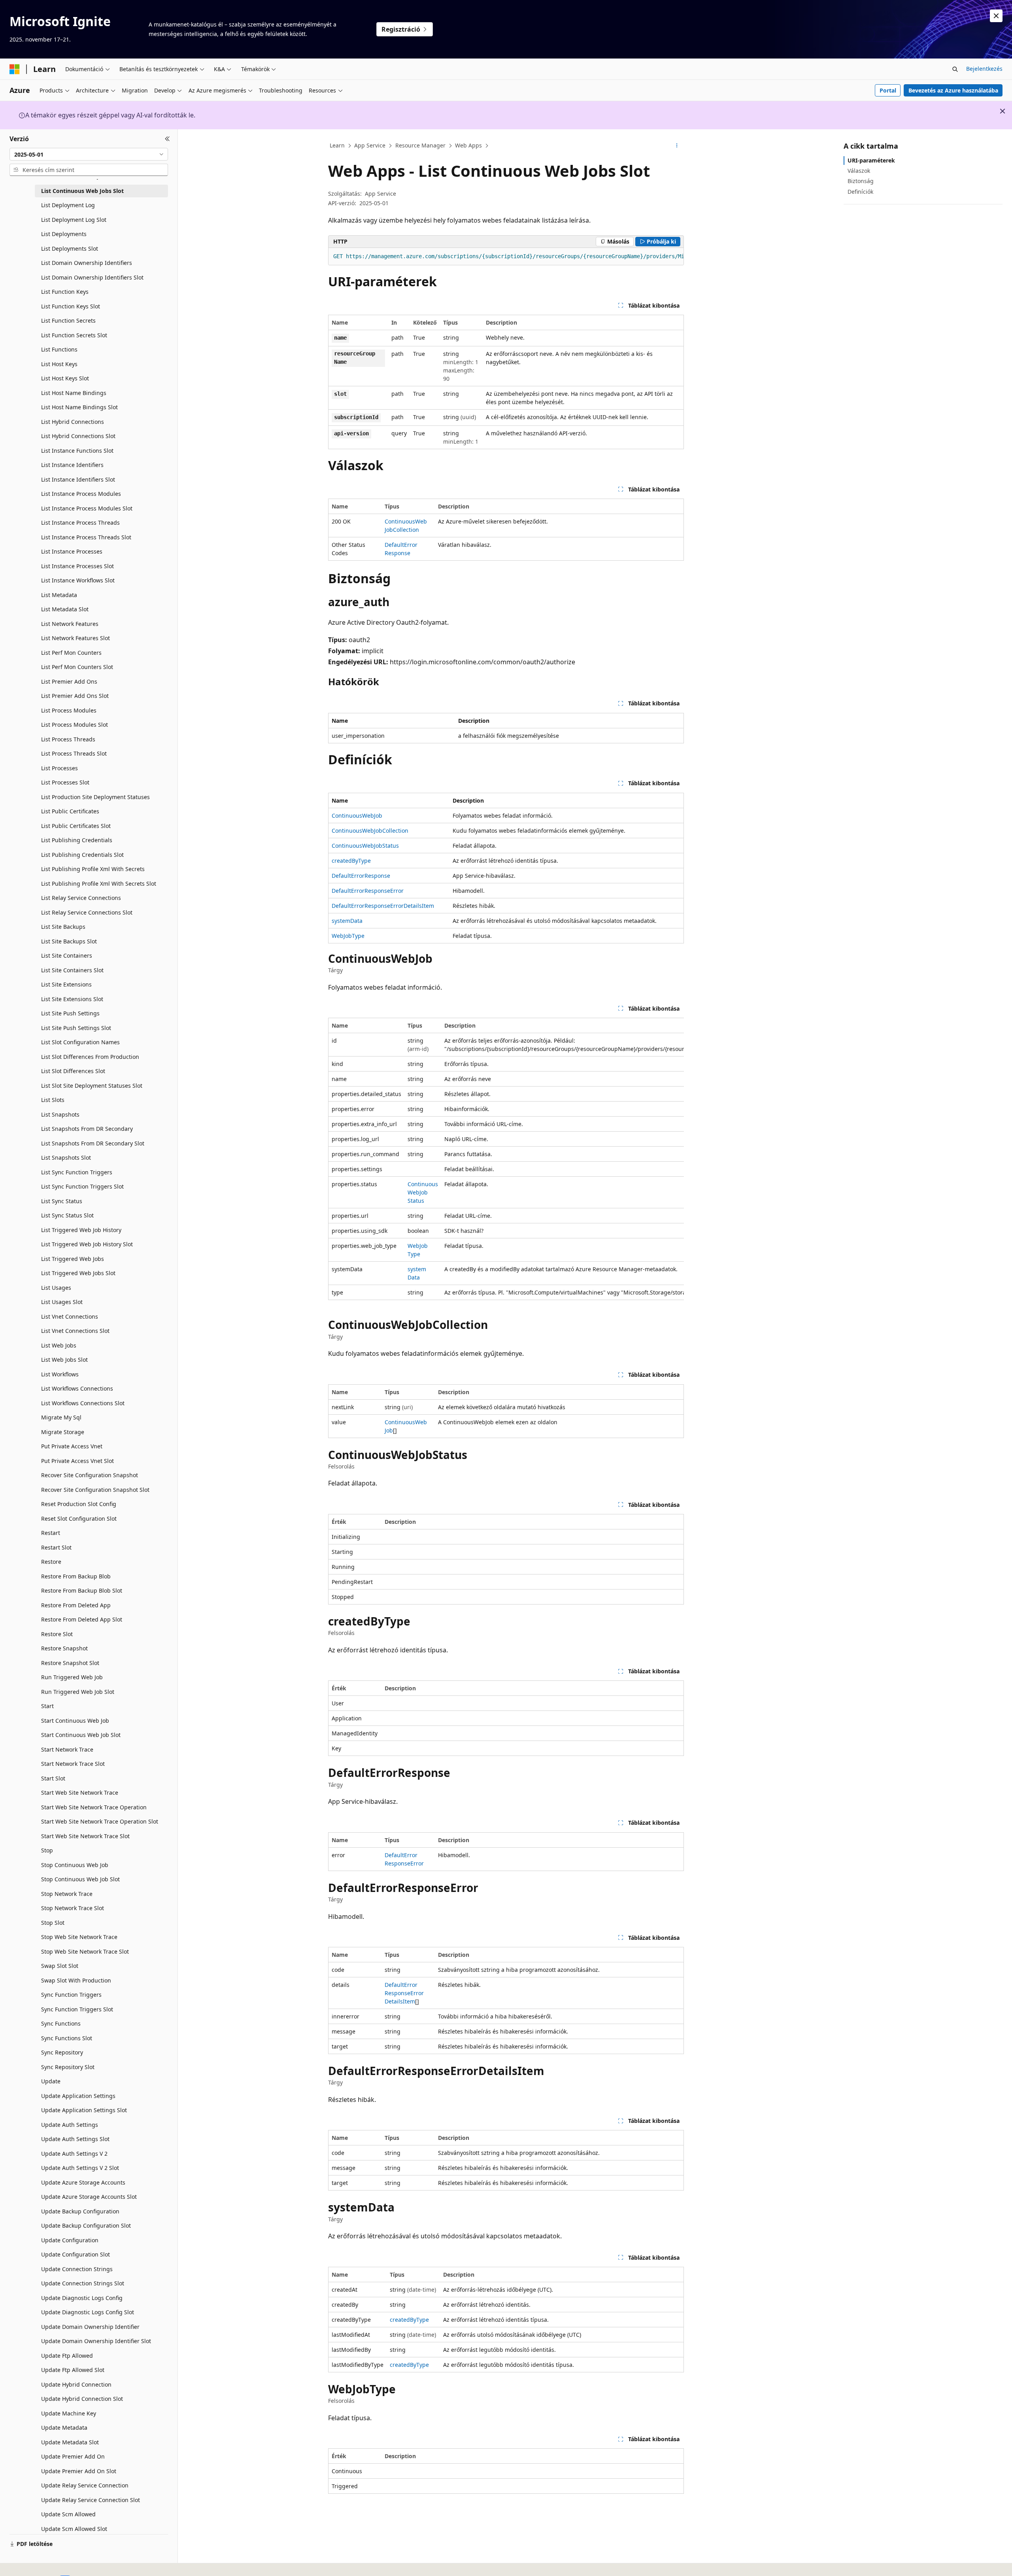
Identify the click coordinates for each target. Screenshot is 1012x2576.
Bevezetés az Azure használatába (953, 90)
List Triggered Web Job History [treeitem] (81, 1230)
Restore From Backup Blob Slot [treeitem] (82, 1590)
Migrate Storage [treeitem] (63, 1432)
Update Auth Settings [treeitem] (70, 2125)
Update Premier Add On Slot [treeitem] (79, 2471)
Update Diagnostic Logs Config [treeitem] (82, 2298)
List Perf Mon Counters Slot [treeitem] (77, 667)
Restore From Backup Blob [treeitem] (76, 1576)
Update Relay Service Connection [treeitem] (85, 2485)
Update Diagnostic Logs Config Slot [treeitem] (88, 2312)
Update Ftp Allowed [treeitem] (67, 2356)
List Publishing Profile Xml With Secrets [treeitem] (93, 869)
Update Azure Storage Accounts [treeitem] (83, 2182)
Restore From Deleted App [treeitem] (76, 1605)
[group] (506, 257)
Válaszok (859, 171)
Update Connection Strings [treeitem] (77, 2269)
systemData (347, 921)
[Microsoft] (15, 69)
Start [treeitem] (47, 1706)
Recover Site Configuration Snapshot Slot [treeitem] (95, 1490)
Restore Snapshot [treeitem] (64, 1648)
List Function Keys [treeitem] (65, 292)
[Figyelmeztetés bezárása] (996, 16)
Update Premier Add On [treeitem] (73, 2456)
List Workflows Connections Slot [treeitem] (83, 1403)
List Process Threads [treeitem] (68, 739)
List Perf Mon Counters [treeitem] (71, 653)
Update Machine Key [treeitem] (69, 2413)
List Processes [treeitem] (59, 768)
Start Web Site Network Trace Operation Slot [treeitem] (100, 1821)
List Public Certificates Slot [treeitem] (76, 826)
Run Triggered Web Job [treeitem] (72, 1677)
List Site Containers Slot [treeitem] (72, 970)
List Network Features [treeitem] (70, 624)
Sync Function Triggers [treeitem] (71, 1995)
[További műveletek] (677, 146)
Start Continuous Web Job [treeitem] (75, 1721)
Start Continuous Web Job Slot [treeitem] (81, 1735)
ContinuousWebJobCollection (370, 831)
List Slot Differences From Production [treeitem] (90, 1057)
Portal (888, 90)
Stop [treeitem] (47, 1850)
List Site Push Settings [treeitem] (70, 1013)
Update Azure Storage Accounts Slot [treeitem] (89, 2197)
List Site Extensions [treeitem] (66, 984)
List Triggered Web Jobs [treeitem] (73, 1259)
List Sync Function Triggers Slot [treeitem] (82, 1186)
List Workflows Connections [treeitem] (77, 1388)
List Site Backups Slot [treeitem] (69, 941)
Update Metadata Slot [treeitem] (70, 2442)
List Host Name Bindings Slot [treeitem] (79, 407)
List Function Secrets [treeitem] (68, 320)
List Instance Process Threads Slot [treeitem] (86, 537)
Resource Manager (420, 145)
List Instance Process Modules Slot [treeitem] (87, 508)
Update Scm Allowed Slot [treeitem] (74, 2529)
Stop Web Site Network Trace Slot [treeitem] (85, 1951)
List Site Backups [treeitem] (63, 927)
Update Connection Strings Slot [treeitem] (83, 2283)
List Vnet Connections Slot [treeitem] (75, 1331)
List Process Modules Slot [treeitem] (75, 725)
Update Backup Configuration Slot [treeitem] (86, 2225)
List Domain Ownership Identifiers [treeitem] (87, 263)
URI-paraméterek (871, 160)
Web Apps (468, 145)
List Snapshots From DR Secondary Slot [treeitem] (93, 1143)
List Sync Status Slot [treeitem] (67, 1215)
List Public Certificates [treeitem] (70, 811)
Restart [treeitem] (51, 1533)
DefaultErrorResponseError (368, 891)
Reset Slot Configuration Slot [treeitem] (79, 1519)
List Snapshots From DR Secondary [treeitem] (87, 1129)
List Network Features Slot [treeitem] (76, 638)
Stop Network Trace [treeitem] (67, 1894)
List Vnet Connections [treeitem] (70, 1316)
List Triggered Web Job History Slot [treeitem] (87, 1244)
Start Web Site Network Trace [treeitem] (80, 1793)
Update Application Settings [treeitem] (78, 2096)
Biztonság (861, 181)
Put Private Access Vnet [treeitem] (72, 1446)
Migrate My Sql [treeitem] (61, 1417)
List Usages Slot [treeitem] (62, 1302)
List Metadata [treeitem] (59, 595)
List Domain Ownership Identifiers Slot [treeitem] (92, 277)
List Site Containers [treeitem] (67, 955)
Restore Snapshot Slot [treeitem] (70, 1663)
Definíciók (860, 192)
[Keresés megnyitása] (955, 69)
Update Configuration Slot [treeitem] (76, 2254)
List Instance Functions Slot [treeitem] (77, 451)
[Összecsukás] (167, 139)
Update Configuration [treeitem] (70, 2240)
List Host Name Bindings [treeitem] (74, 393)
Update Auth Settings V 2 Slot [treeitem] (80, 2168)
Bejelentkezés (984, 69)
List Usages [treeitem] (56, 1288)
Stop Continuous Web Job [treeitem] (75, 1865)
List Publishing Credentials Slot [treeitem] (82, 855)
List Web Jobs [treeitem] (59, 1345)
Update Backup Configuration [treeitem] (80, 2211)
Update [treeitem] (51, 2081)
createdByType (351, 861)
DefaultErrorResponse (361, 876)
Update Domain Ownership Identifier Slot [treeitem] (96, 2341)
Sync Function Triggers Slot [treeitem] (77, 2009)
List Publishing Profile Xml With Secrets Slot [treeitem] (99, 884)
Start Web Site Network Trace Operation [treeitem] (94, 1807)
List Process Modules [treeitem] (69, 710)
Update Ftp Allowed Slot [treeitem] (73, 2370)
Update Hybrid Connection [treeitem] (76, 2384)
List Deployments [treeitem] (64, 234)
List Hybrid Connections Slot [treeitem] (78, 436)
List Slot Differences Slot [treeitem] (73, 1071)
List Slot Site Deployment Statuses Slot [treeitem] (92, 1086)
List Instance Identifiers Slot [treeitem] (78, 479)
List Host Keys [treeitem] (59, 364)
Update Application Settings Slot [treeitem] (84, 2110)
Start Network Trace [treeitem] (67, 1749)
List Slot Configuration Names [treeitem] (80, 1042)
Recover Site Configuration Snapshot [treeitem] (90, 1475)
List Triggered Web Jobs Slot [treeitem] (78, 1273)
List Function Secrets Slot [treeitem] (74, 335)
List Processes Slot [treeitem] (65, 782)
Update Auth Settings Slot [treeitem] (75, 2139)
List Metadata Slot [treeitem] (65, 609)
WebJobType (348, 936)
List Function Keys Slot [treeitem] (71, 306)
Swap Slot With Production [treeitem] (76, 1980)
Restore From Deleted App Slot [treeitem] (82, 1619)
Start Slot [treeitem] (53, 1778)
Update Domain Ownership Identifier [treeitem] (90, 2327)
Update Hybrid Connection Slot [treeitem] (82, 2399)
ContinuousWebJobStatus (365, 846)
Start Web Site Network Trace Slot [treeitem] (85, 1836)
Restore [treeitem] (51, 1562)
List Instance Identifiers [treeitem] (72, 465)
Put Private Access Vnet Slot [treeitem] (77, 1461)
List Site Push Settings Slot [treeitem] (76, 1028)
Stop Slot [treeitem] (53, 1923)
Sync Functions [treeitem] (61, 2023)
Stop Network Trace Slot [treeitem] (73, 1908)
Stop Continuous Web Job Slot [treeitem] (80, 1879)
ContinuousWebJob (357, 816)
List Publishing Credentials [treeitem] (77, 840)
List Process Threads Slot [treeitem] (74, 753)
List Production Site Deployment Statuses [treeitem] (95, 797)
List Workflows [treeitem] (60, 1374)
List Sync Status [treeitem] (62, 1201)
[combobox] (89, 154)
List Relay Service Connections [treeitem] (81, 898)
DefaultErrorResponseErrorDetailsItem (383, 906)
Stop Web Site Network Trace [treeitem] (79, 1937)
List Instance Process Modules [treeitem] (81, 494)
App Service (370, 145)
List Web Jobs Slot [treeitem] (64, 1360)
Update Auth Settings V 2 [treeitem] (74, 2154)
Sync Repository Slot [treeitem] (68, 2067)
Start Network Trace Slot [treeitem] (73, 1764)
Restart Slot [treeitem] (56, 1547)
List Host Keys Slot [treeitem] (65, 378)
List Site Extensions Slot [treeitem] (72, 999)
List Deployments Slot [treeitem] (70, 249)
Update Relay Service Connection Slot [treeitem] (91, 2500)
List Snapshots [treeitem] (60, 1114)
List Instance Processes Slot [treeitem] (77, 566)
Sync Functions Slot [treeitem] (67, 2038)
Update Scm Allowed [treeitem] (68, 2514)
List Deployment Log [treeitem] (68, 205)
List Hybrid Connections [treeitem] (73, 422)
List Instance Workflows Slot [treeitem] (78, 580)
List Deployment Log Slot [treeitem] (74, 220)
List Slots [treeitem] (53, 1100)
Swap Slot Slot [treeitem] (60, 1966)
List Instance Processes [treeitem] (72, 551)
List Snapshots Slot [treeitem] (66, 1158)
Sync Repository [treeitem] (62, 2052)
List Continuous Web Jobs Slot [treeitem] (82, 191)
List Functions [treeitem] (59, 349)
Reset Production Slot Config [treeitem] (79, 1504)
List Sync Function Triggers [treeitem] (77, 1172)
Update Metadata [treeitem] (64, 2428)
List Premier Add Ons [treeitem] (69, 681)
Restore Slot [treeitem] (57, 1634)
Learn (337, 145)
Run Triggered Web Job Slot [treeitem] (78, 1692)
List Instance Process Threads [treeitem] (80, 523)
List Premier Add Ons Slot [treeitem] (75, 696)
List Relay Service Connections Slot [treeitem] (87, 912)
